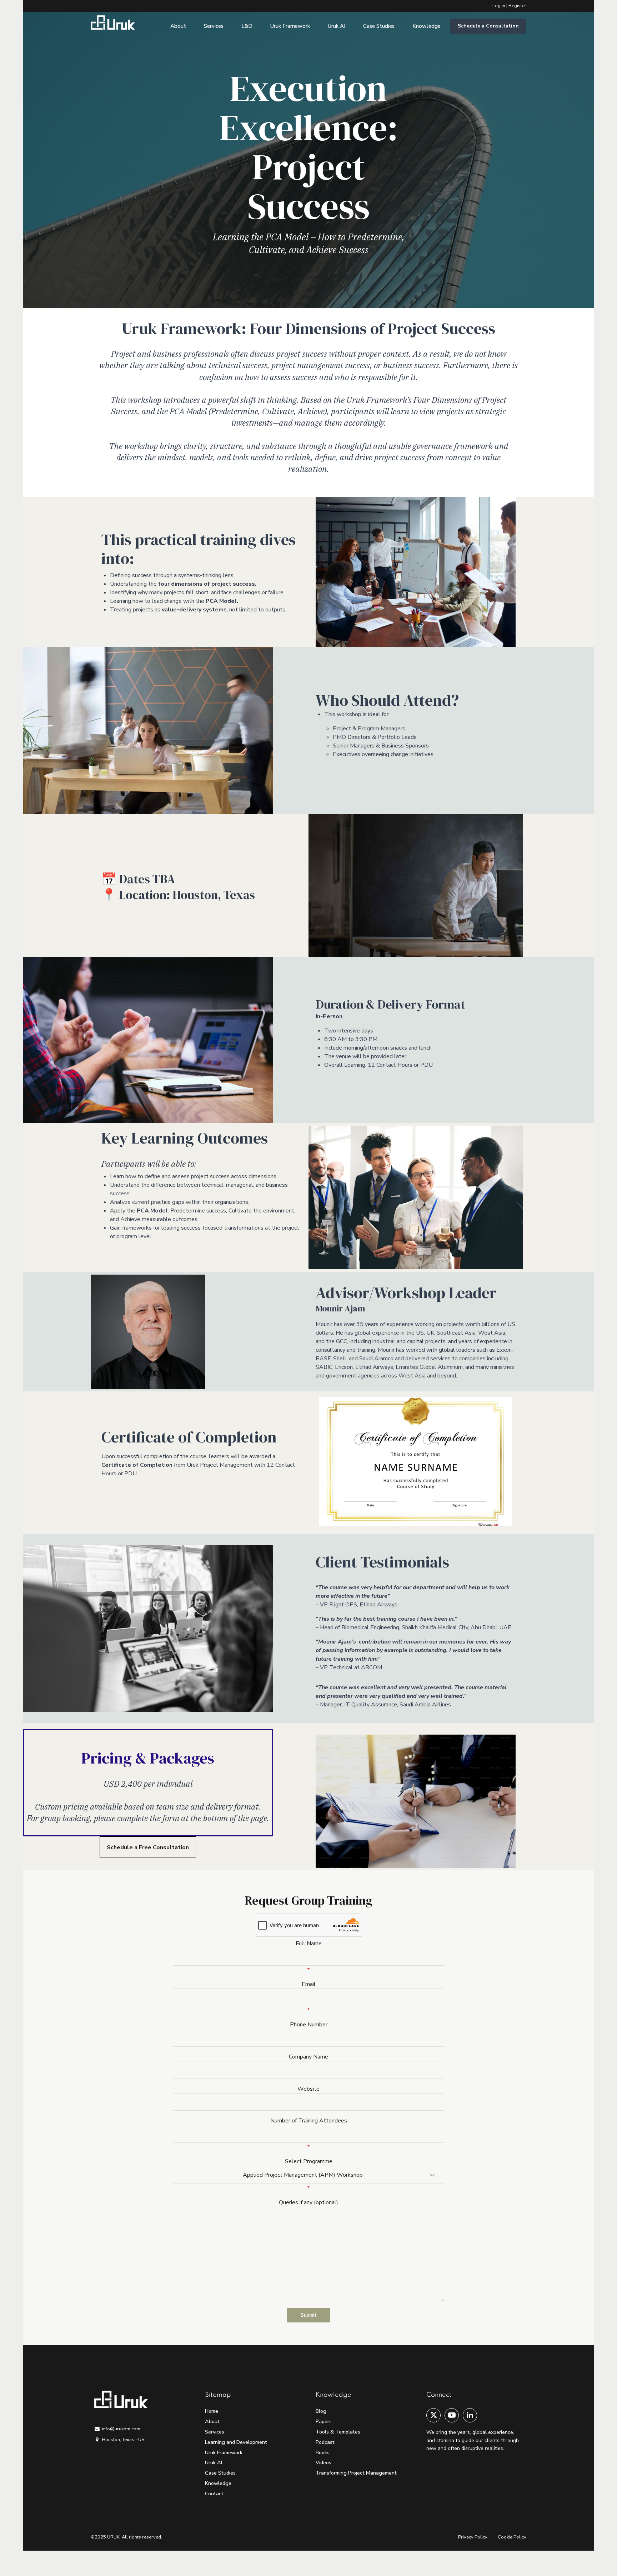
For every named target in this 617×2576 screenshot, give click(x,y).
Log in (499, 6)
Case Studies (379, 26)
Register (517, 6)
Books (323, 2452)
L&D (247, 26)
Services (214, 26)
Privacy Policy (473, 2537)
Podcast (325, 2442)
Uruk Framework (290, 26)
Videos (323, 2462)
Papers (324, 2421)
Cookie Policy (512, 2537)
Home (212, 2411)
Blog (321, 2411)
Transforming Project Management (356, 2473)
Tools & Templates (338, 2432)
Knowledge (427, 26)
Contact (214, 2494)
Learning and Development (236, 2442)
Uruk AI (337, 26)
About (178, 26)
